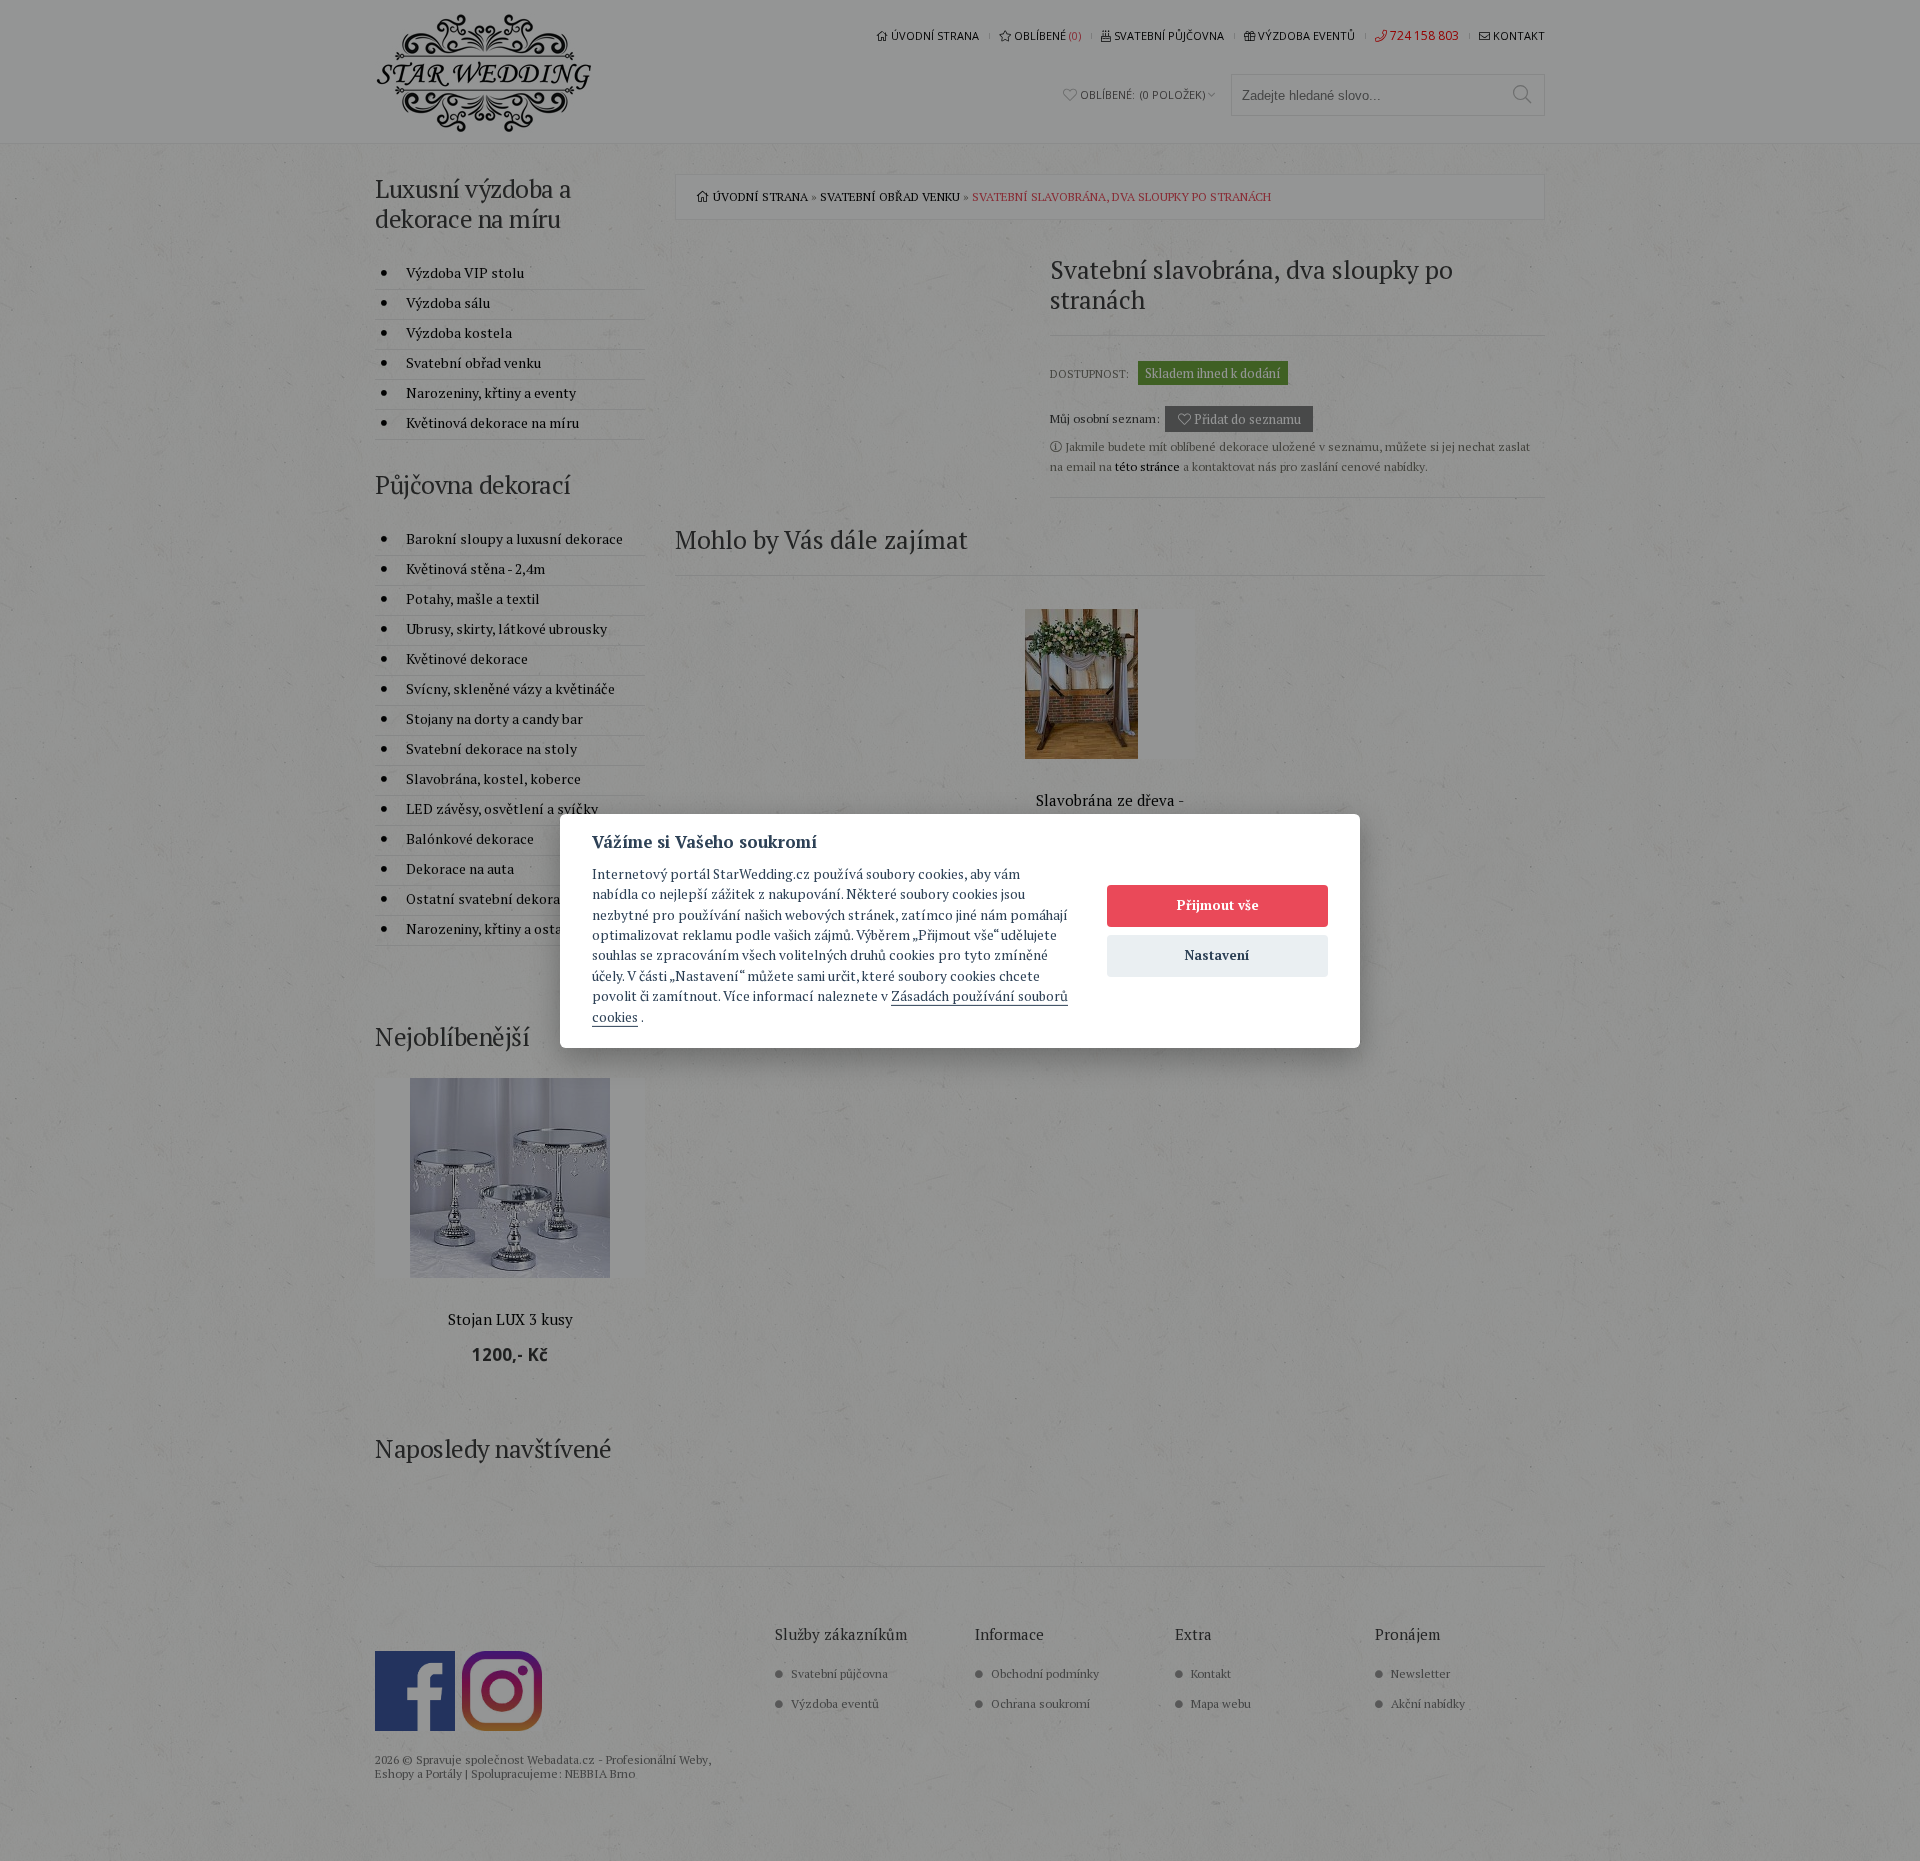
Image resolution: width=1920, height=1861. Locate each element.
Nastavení (1217, 955)
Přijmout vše (1218, 905)
